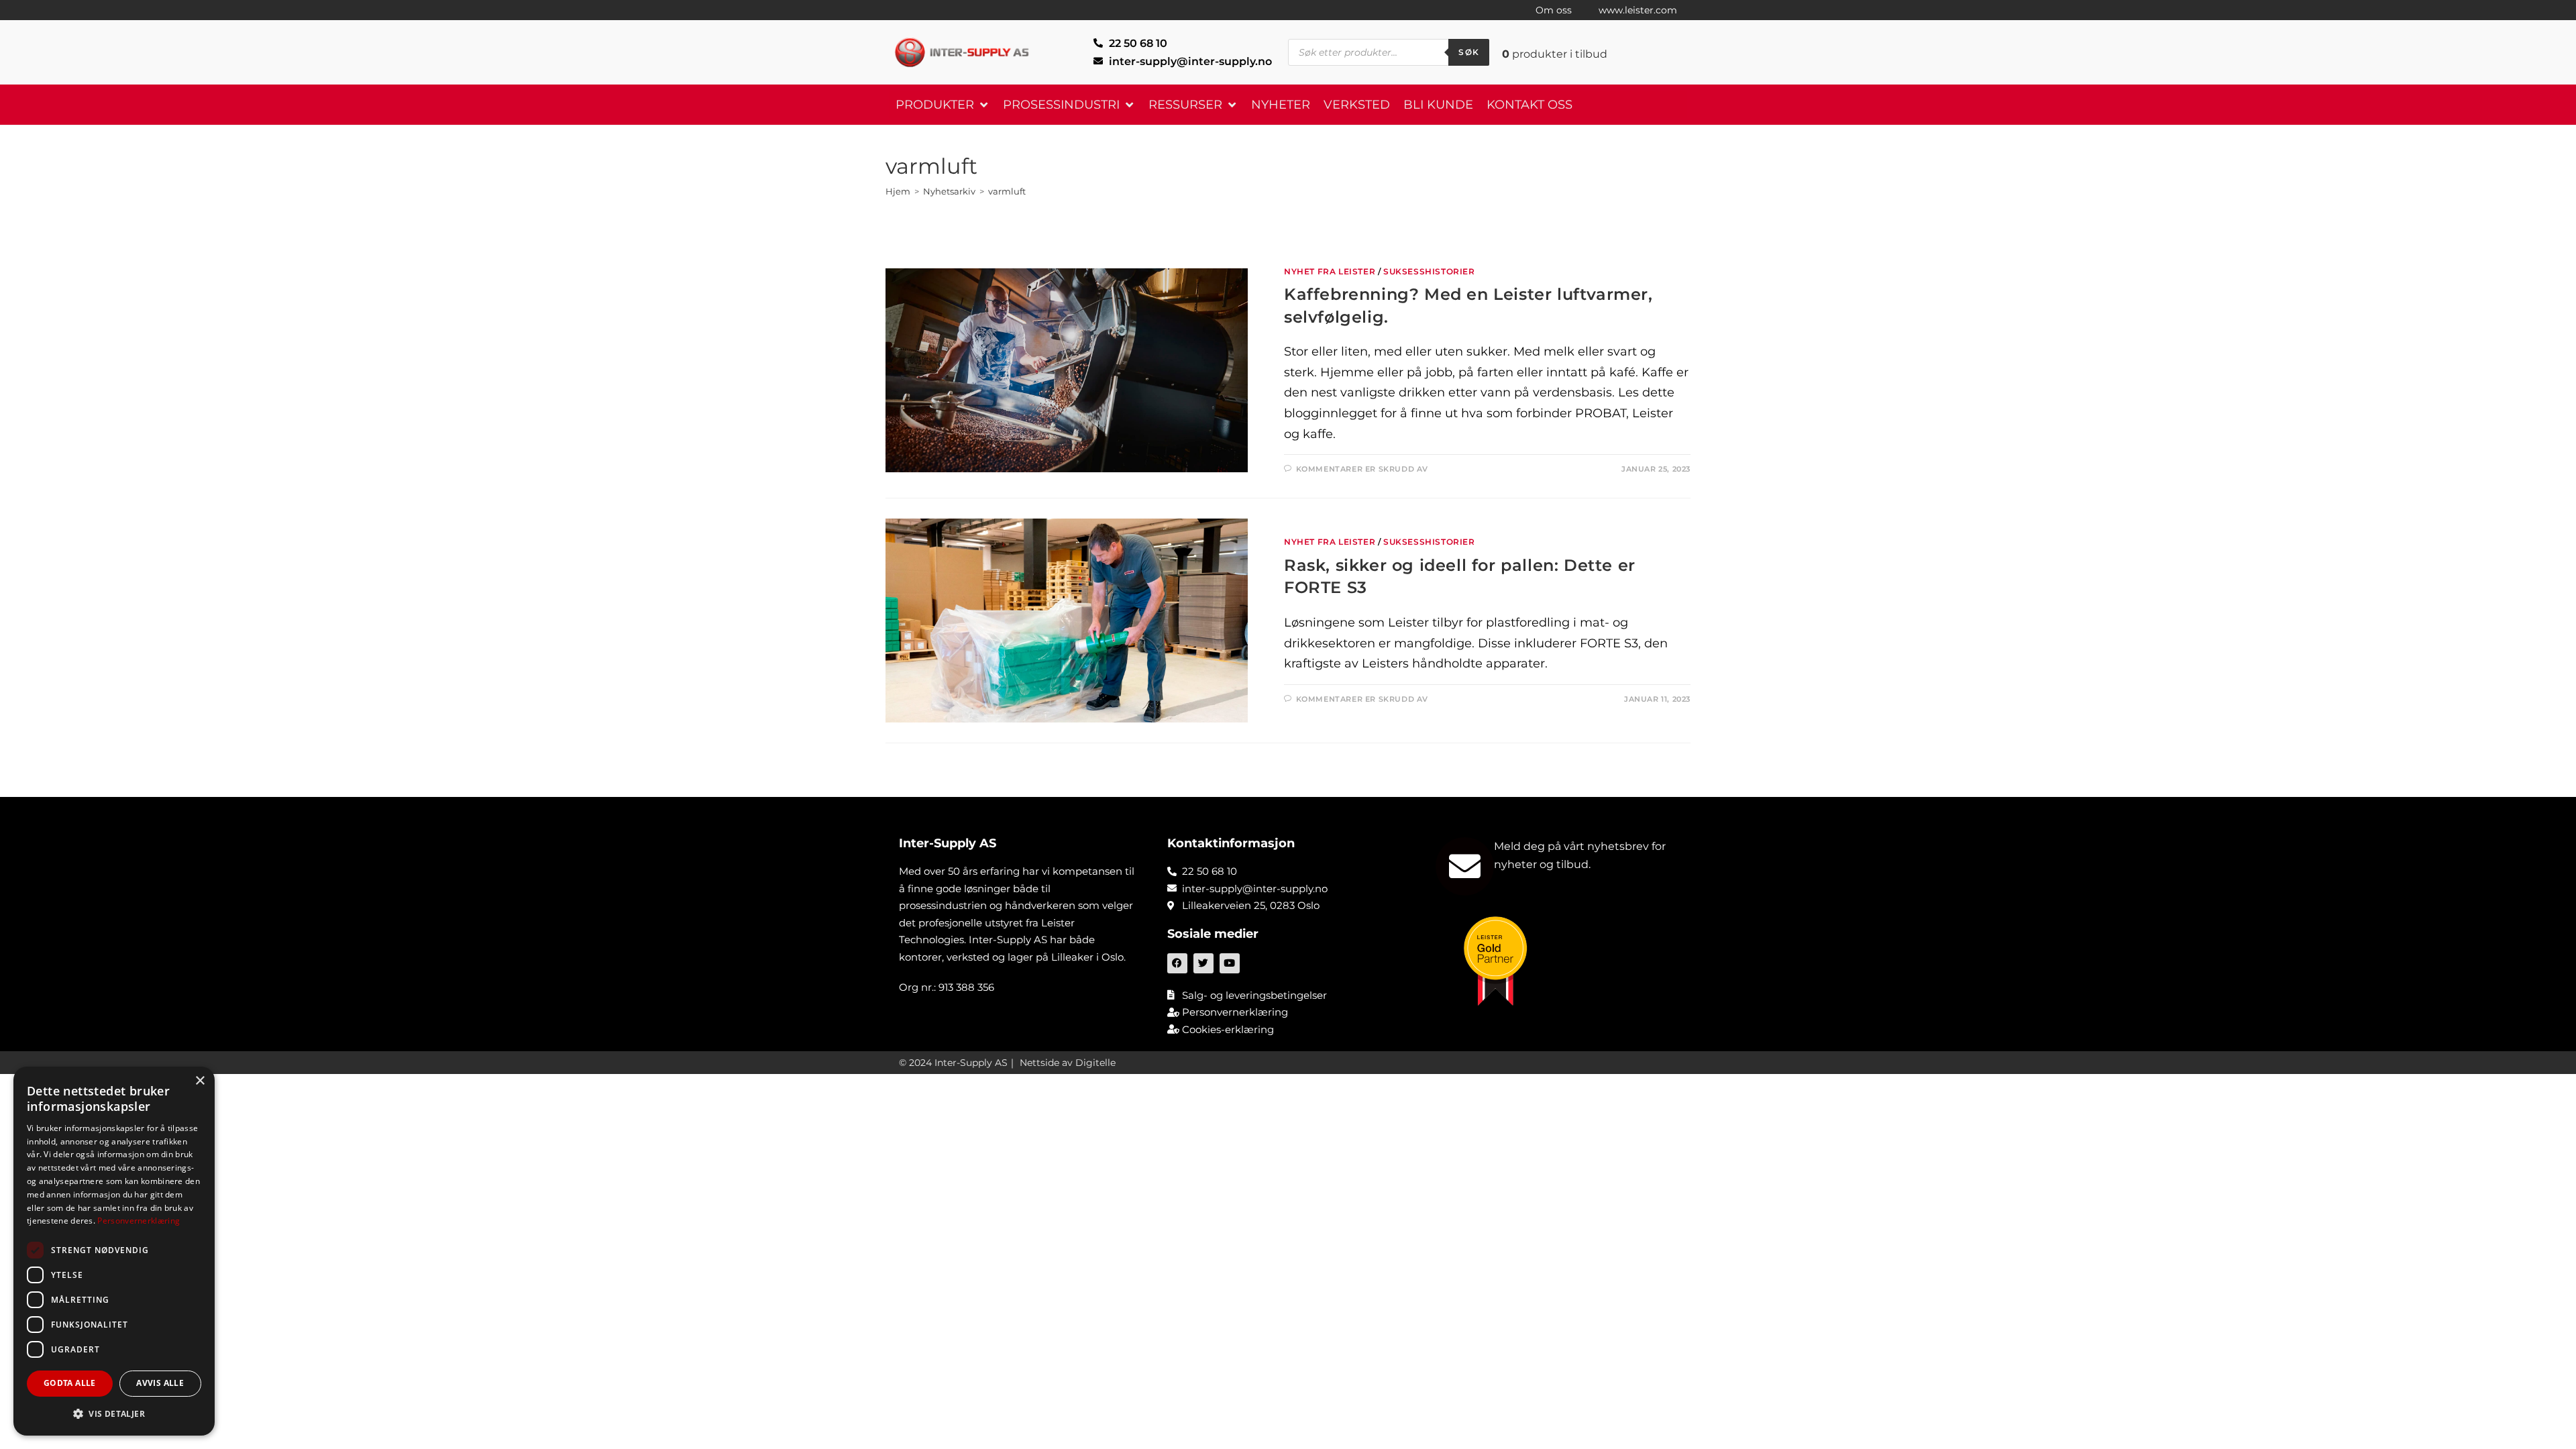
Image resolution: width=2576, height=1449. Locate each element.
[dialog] (114, 1251)
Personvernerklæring (139, 1221)
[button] (943, 105)
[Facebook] (1177, 963)
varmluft (1007, 191)
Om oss (1554, 10)
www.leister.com (1638, 10)
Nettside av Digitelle (1068, 1063)
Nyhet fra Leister (1330, 271)
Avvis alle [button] (160, 1383)
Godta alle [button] (70, 1383)
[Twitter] (1203, 963)
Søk (1469, 52)
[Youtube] (1230, 963)
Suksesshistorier (1429, 271)
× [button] (200, 1081)
